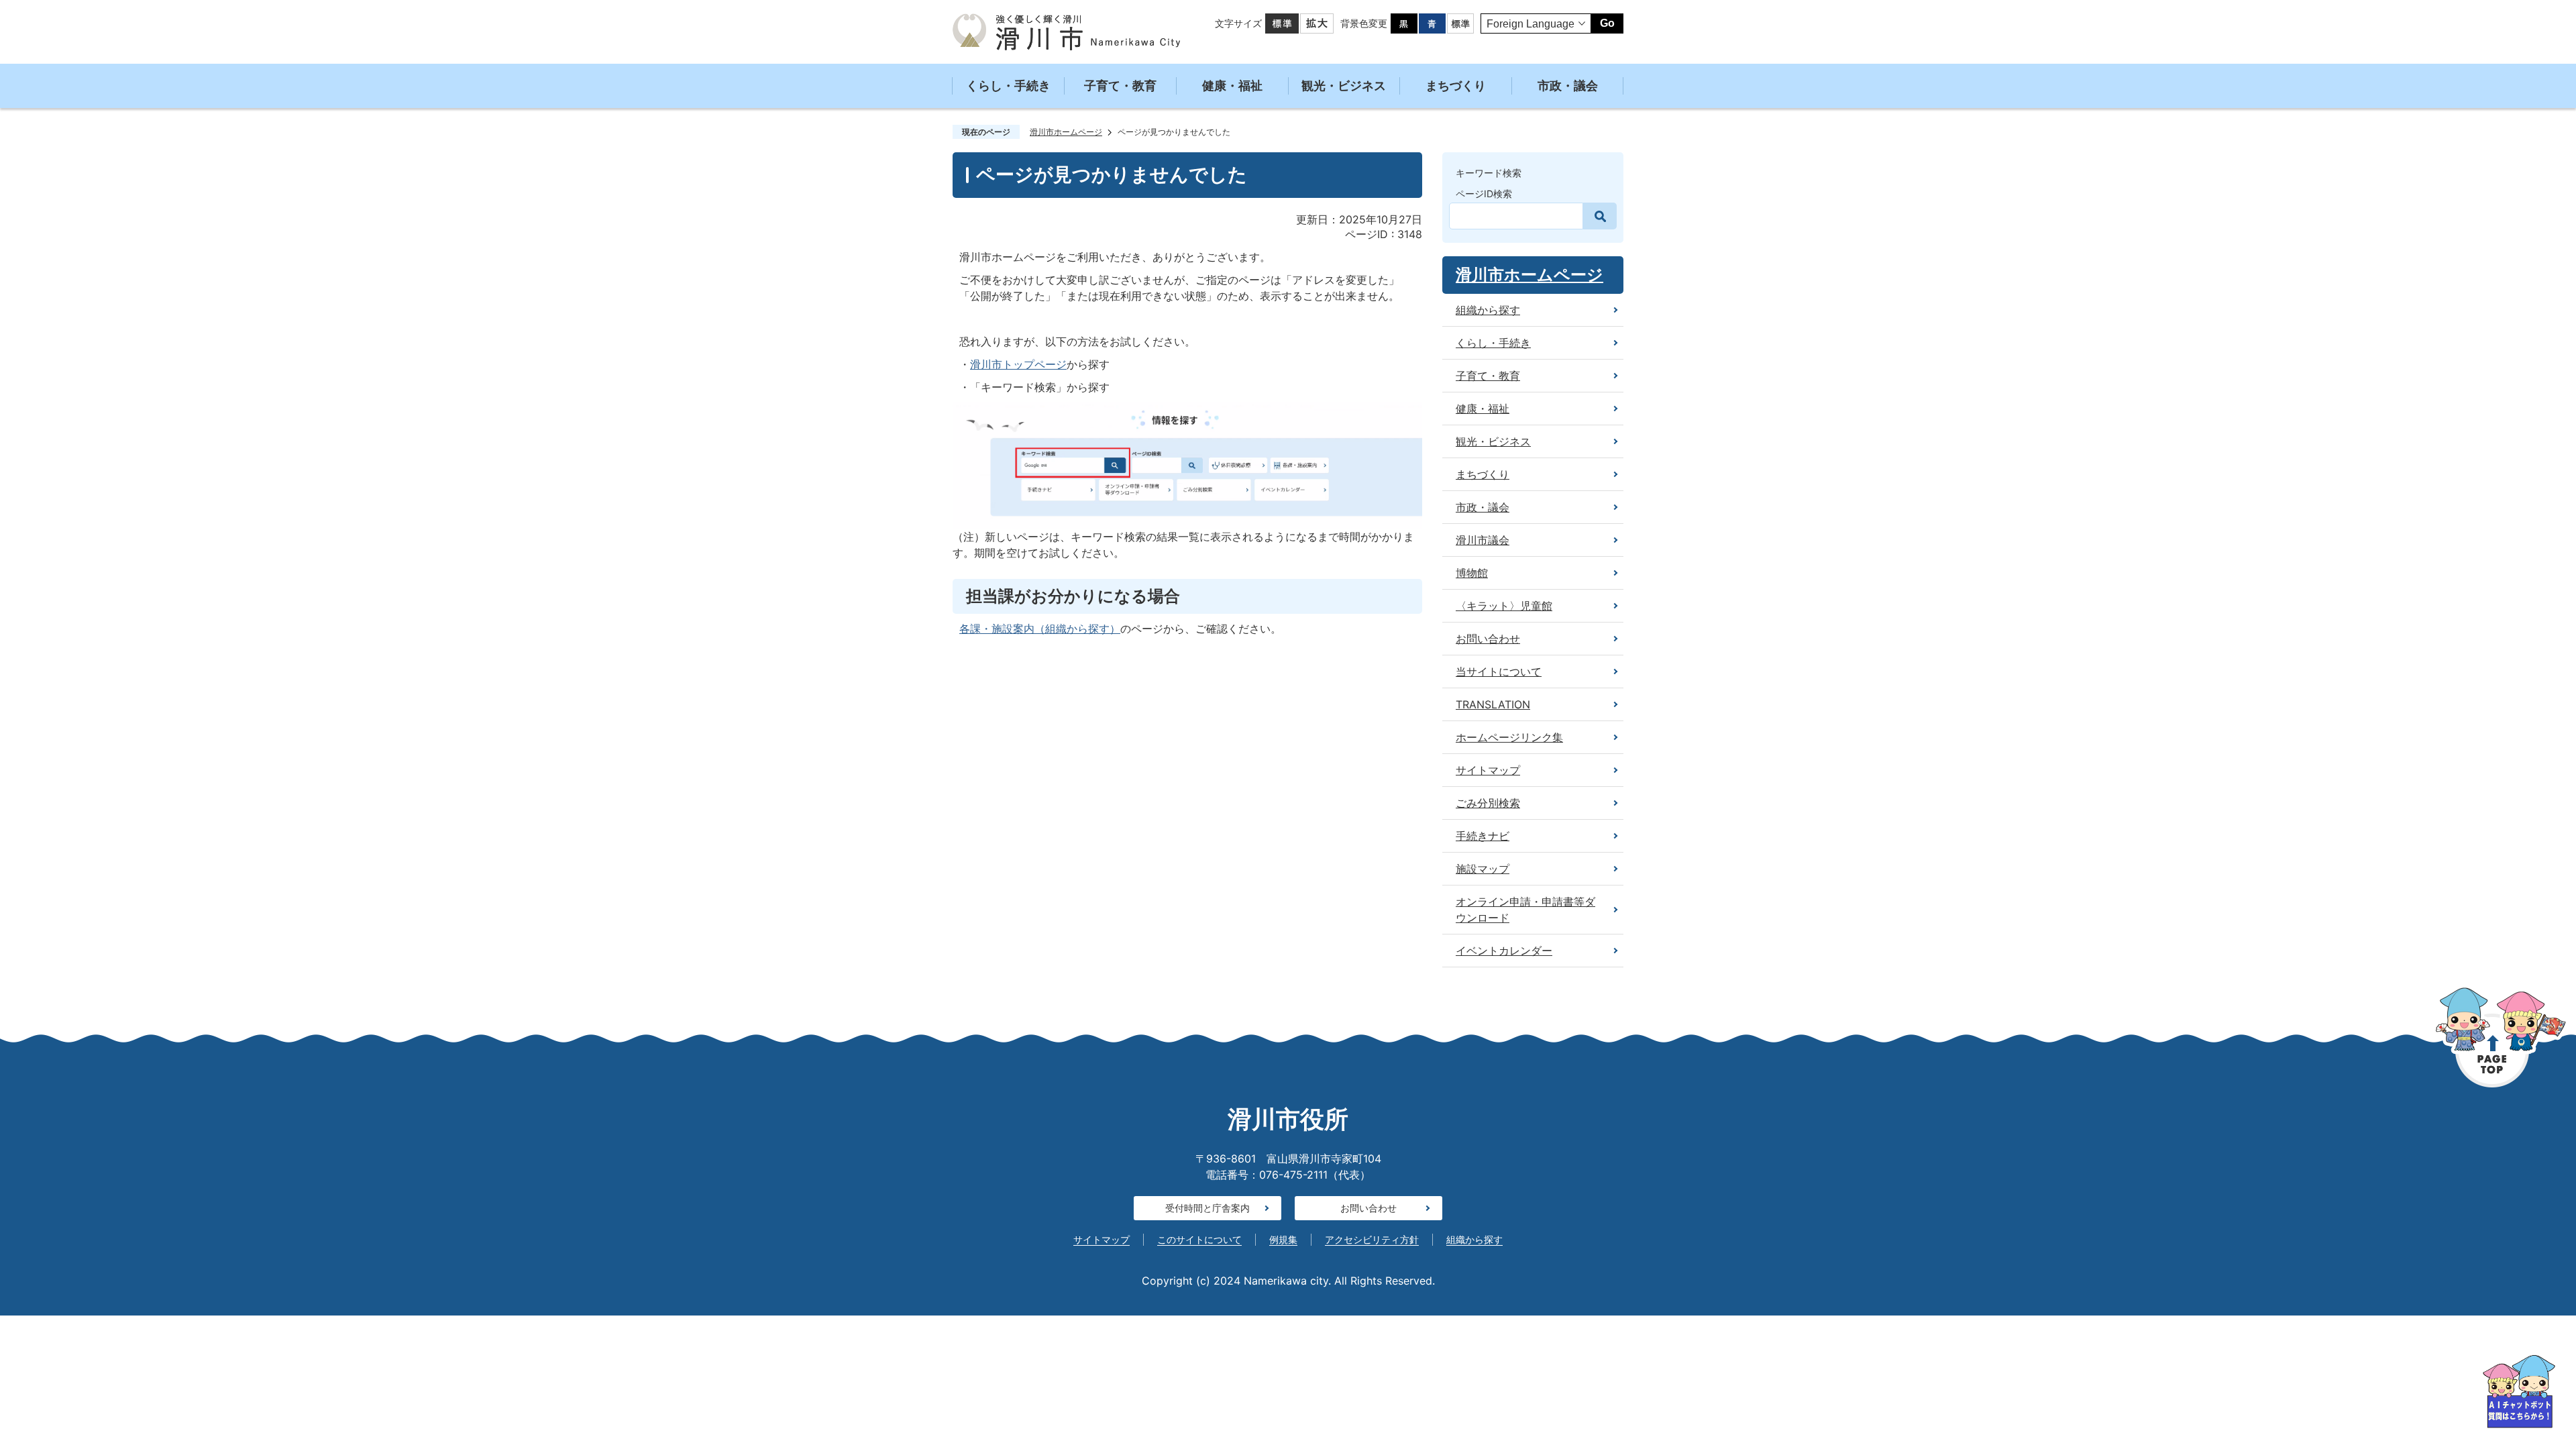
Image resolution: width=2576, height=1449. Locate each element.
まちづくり (1456, 86)
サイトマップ (1102, 1239)
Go (1607, 23)
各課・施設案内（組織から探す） (1040, 629)
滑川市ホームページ (1066, 132)
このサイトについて (1199, 1239)
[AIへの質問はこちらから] (2519, 1392)
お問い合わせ (1368, 1208)
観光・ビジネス (1344, 86)
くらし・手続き (1008, 86)
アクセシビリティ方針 (1372, 1239)
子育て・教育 (1120, 86)
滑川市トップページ (1018, 364)
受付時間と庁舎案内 (1207, 1208)
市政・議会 (1568, 86)
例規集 (1283, 1239)
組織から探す (1474, 1239)
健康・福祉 (1232, 86)
